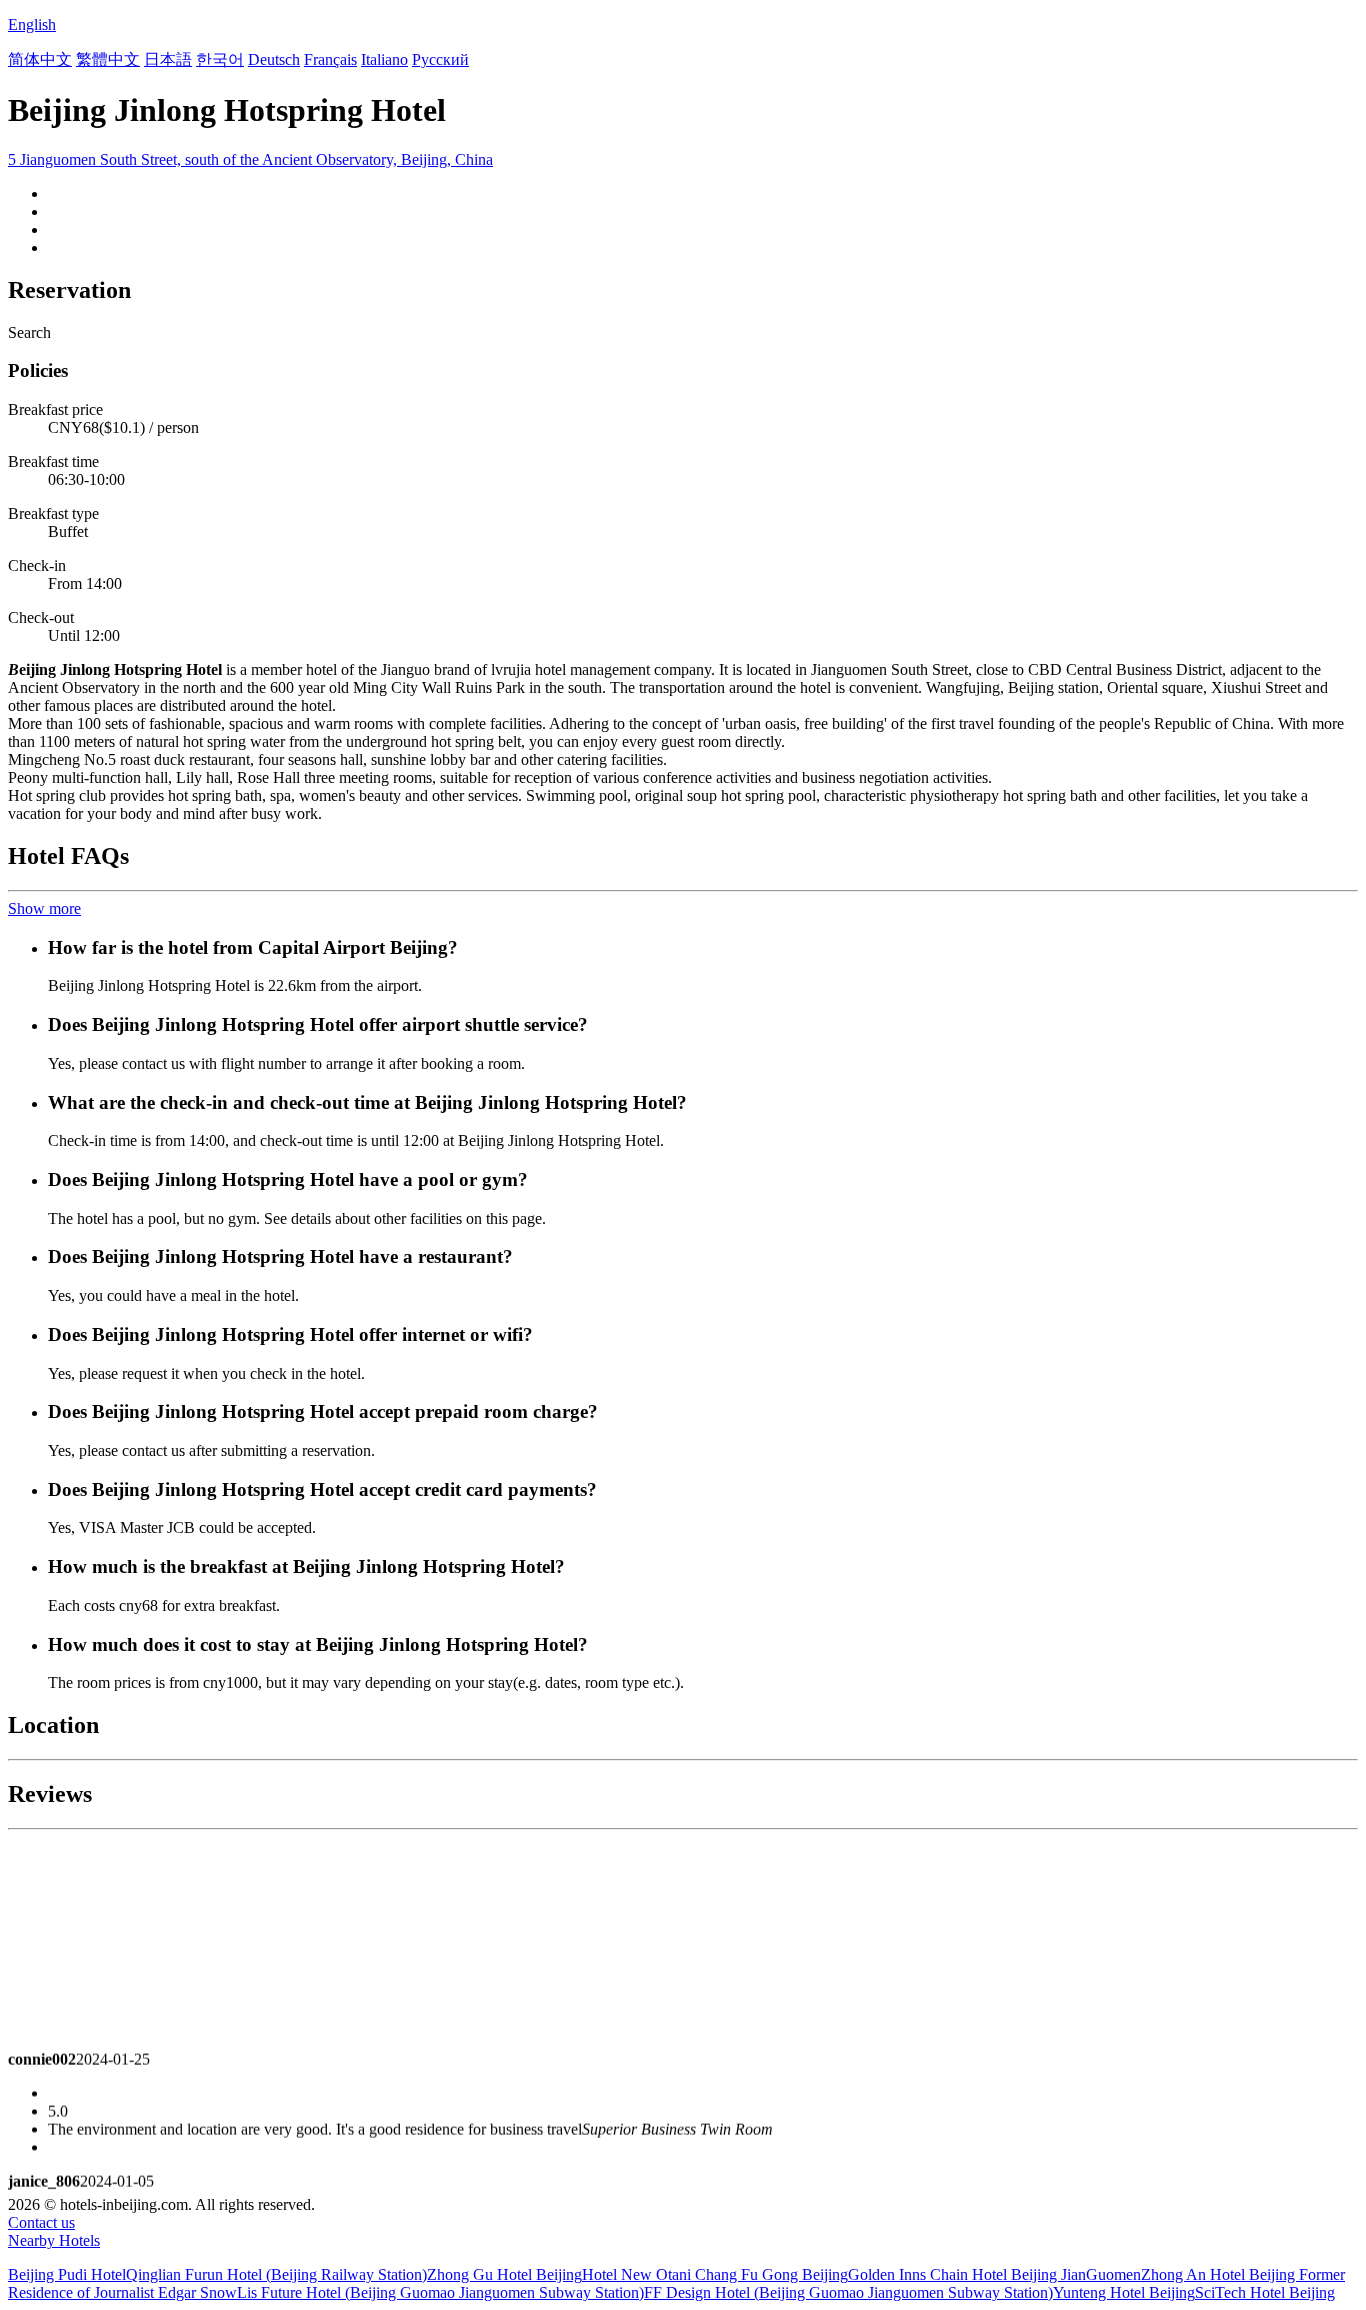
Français (330, 59)
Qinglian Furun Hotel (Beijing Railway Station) (276, 2274)
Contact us (41, 2222)
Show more (44, 908)
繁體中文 (108, 59)
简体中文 (40, 59)
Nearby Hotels (54, 2240)
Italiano (384, 59)
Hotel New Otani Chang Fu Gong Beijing (715, 2274)
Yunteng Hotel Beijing (1124, 2292)
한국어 (220, 59)
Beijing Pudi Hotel (67, 2274)
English (32, 24)
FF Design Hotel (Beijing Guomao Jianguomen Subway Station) (848, 2292)
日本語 (168, 59)
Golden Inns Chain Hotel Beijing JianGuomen (994, 2274)
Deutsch (274, 59)
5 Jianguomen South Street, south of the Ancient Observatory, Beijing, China (250, 159)
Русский (440, 59)
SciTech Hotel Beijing (1265, 2292)
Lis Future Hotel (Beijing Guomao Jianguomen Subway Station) (440, 2292)
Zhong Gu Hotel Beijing (504, 2274)
